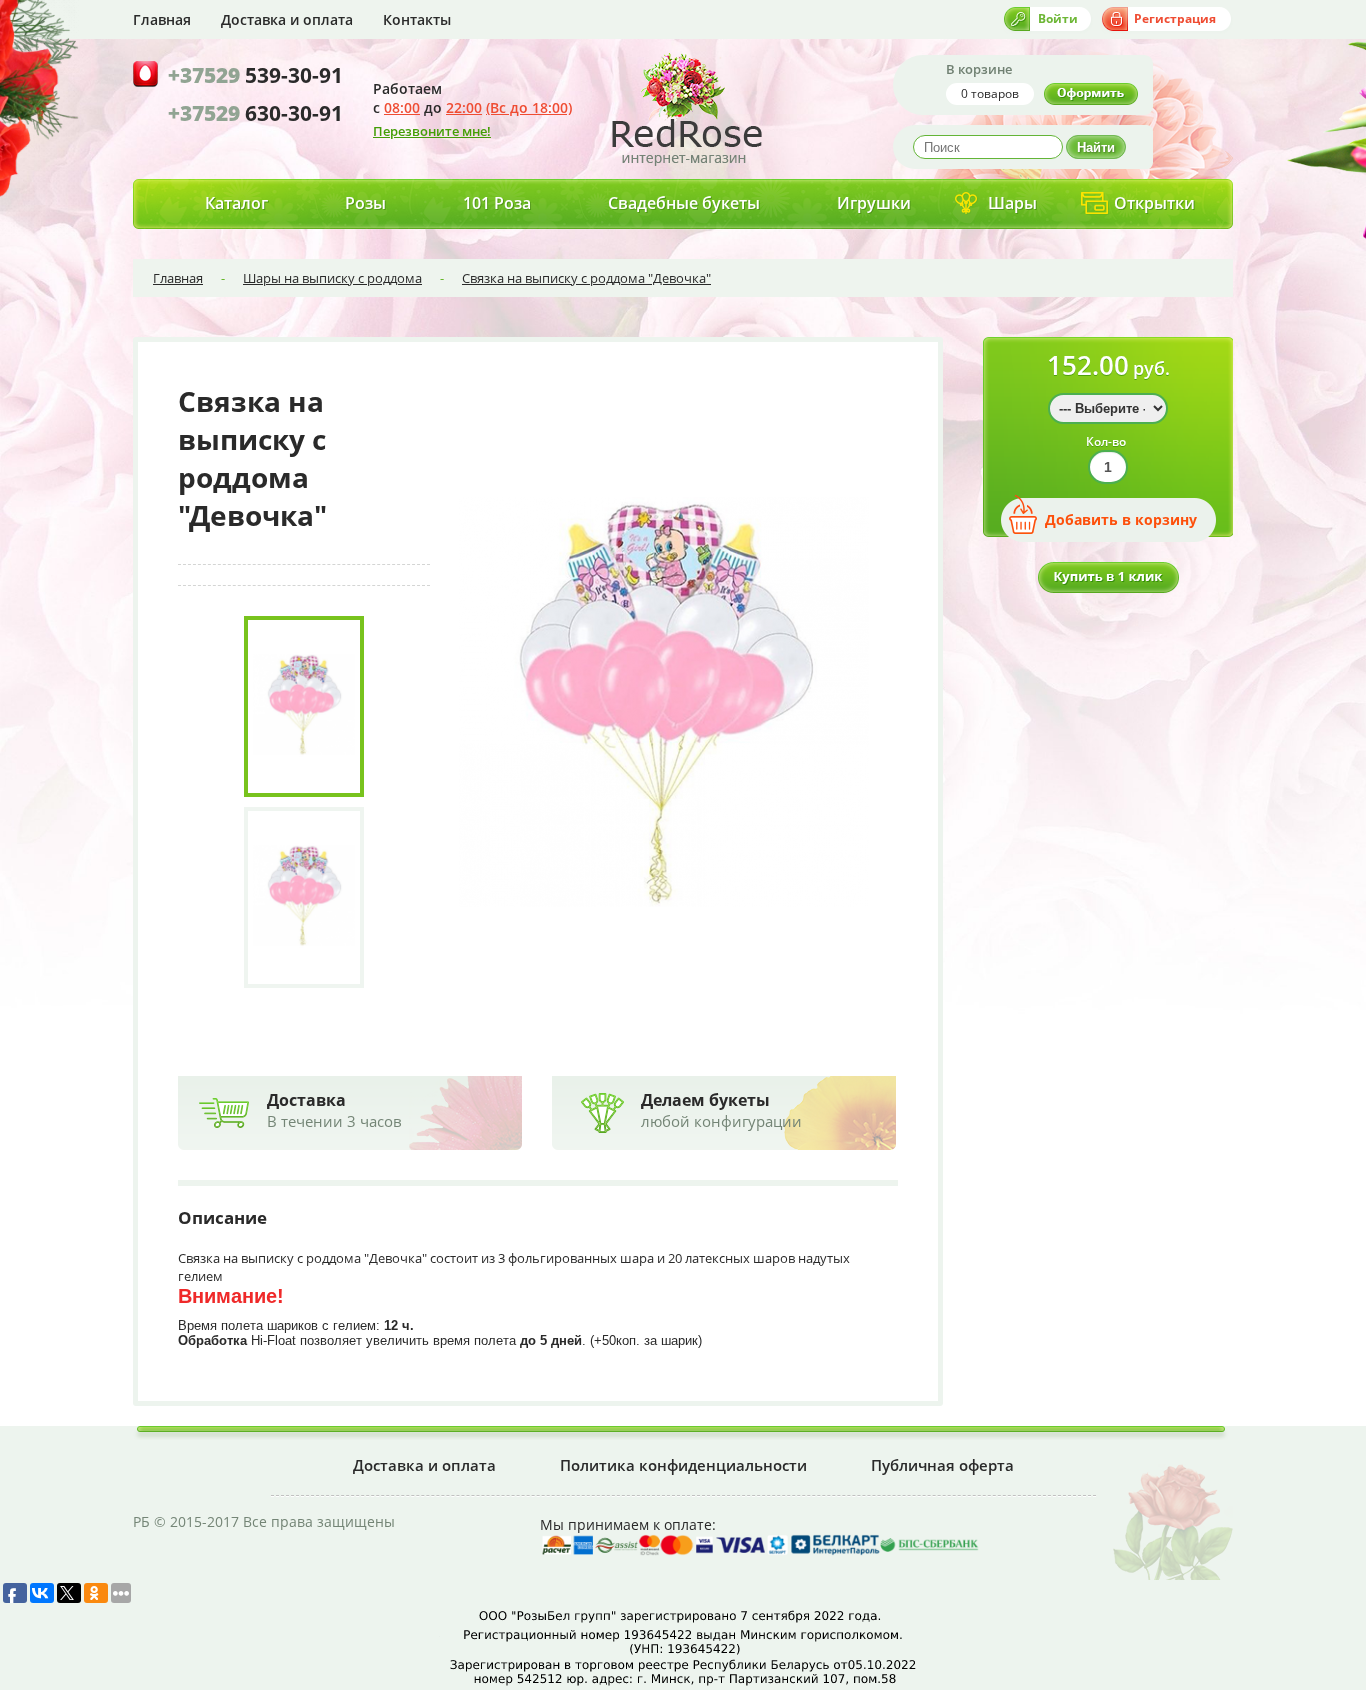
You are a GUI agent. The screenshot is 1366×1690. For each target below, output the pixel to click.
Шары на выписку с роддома (332, 278)
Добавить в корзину (1121, 519)
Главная (162, 19)
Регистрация (1175, 18)
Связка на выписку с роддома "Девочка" (586, 278)
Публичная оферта (942, 1465)
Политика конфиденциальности (683, 1465)
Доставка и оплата (287, 19)
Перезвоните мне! (432, 131)
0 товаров (990, 93)
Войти (1058, 18)
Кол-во (1106, 441)
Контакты (417, 19)
